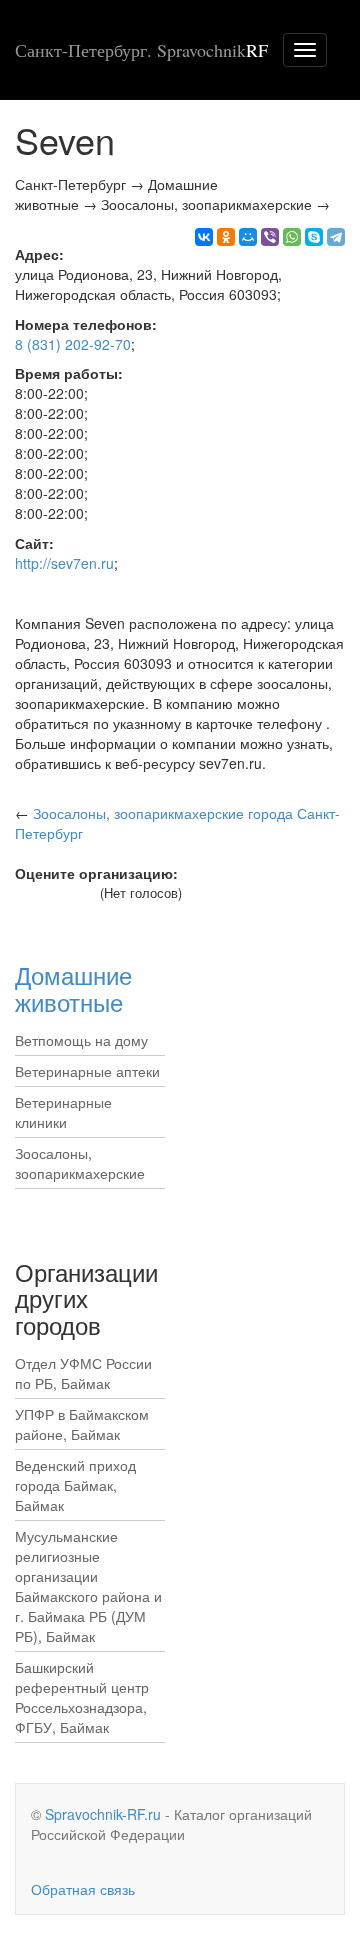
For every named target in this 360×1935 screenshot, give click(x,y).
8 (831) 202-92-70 (73, 344)
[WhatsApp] (292, 237)
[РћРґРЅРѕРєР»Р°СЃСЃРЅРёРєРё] (226, 237)
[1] (22, 894)
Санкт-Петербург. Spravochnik (141, 50)
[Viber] (270, 237)
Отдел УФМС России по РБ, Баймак (83, 1373)
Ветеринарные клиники (63, 1112)
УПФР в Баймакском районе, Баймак (82, 1424)
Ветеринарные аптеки (87, 1071)
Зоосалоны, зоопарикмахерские (80, 1163)
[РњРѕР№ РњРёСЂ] (248, 237)
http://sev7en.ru (64, 563)
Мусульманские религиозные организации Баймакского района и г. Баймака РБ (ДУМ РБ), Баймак (88, 1586)
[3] (52, 894)
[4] (67, 894)
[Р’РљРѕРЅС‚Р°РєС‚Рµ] (204, 237)
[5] (82, 894)
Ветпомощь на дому (81, 1040)
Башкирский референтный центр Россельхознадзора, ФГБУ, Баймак (82, 1697)
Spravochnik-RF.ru (103, 1814)
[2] (37, 894)
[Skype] (314, 237)
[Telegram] (336, 237)
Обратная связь (83, 1889)
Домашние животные (73, 987)
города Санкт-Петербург (177, 823)
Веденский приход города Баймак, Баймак (75, 1485)
